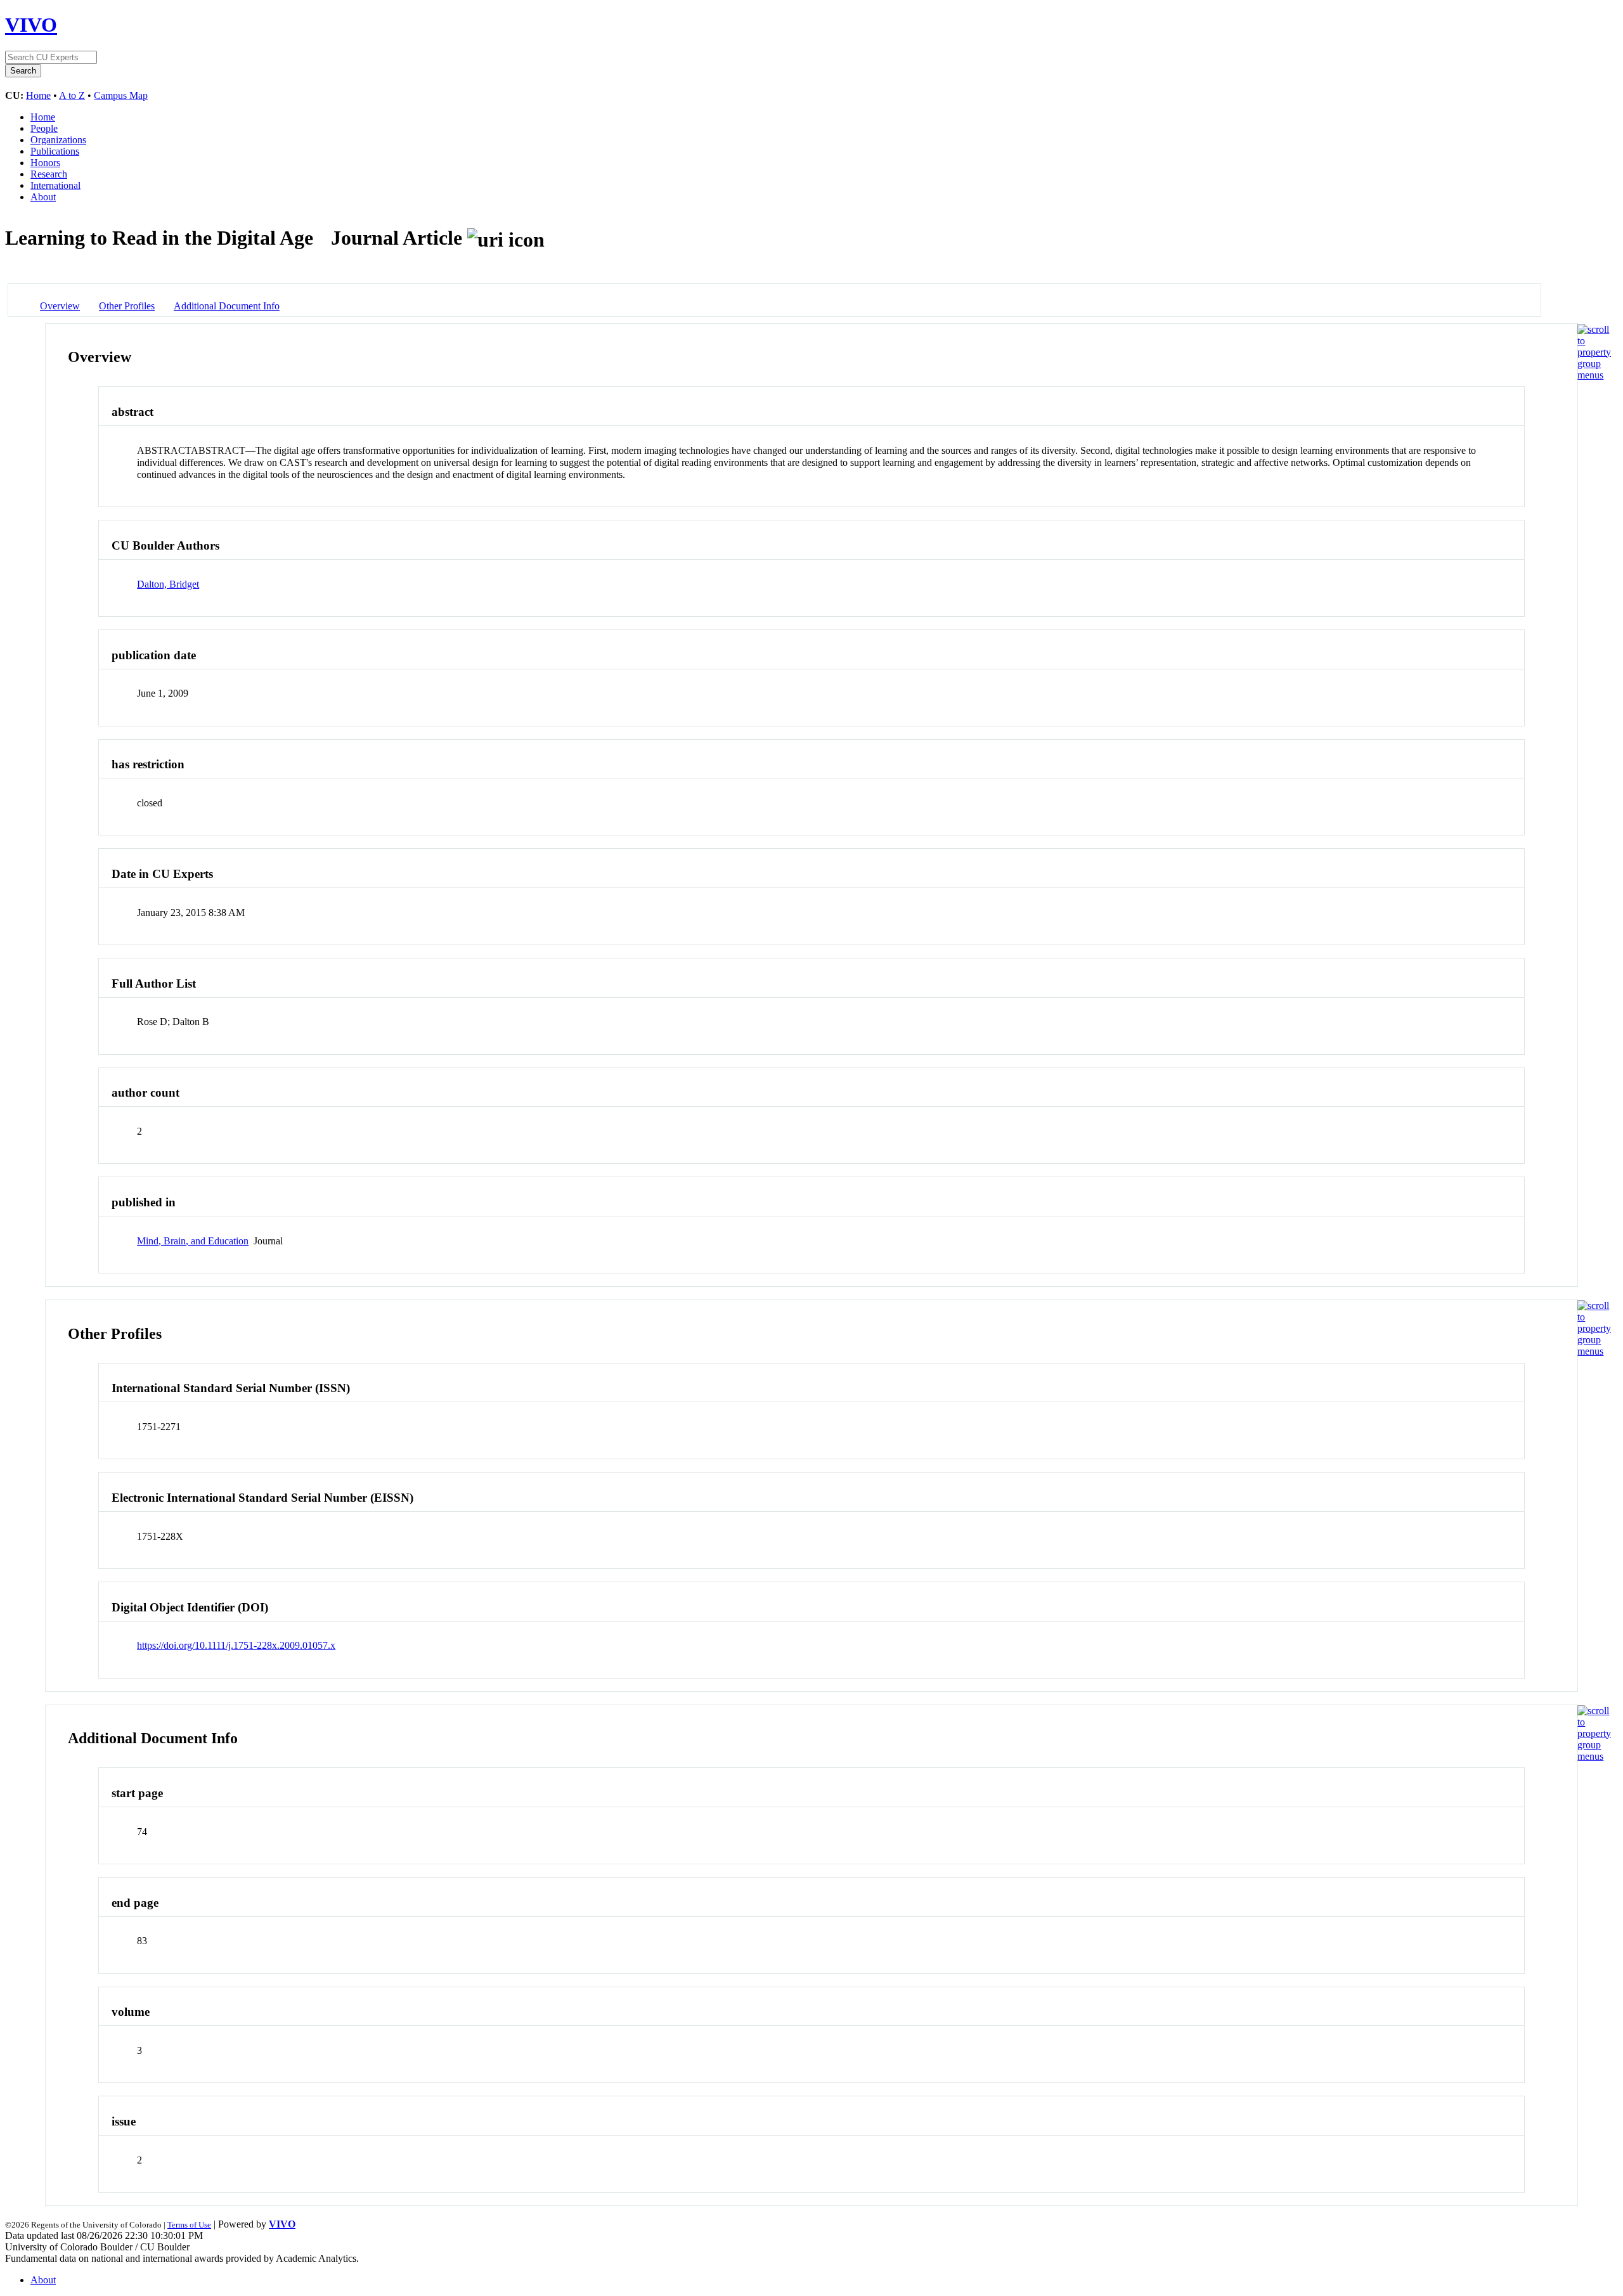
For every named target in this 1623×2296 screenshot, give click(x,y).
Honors (45, 163)
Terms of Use (189, 2225)
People (44, 128)
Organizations (58, 140)
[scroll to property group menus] (1594, 375)
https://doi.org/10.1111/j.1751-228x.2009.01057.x (236, 1645)
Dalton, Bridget (168, 584)
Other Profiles (127, 306)
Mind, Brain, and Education (193, 1241)
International (55, 185)
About (43, 197)
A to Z (72, 95)
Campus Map (121, 95)
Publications (55, 151)
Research (49, 174)
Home (38, 95)
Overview (60, 306)
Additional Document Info (227, 306)
